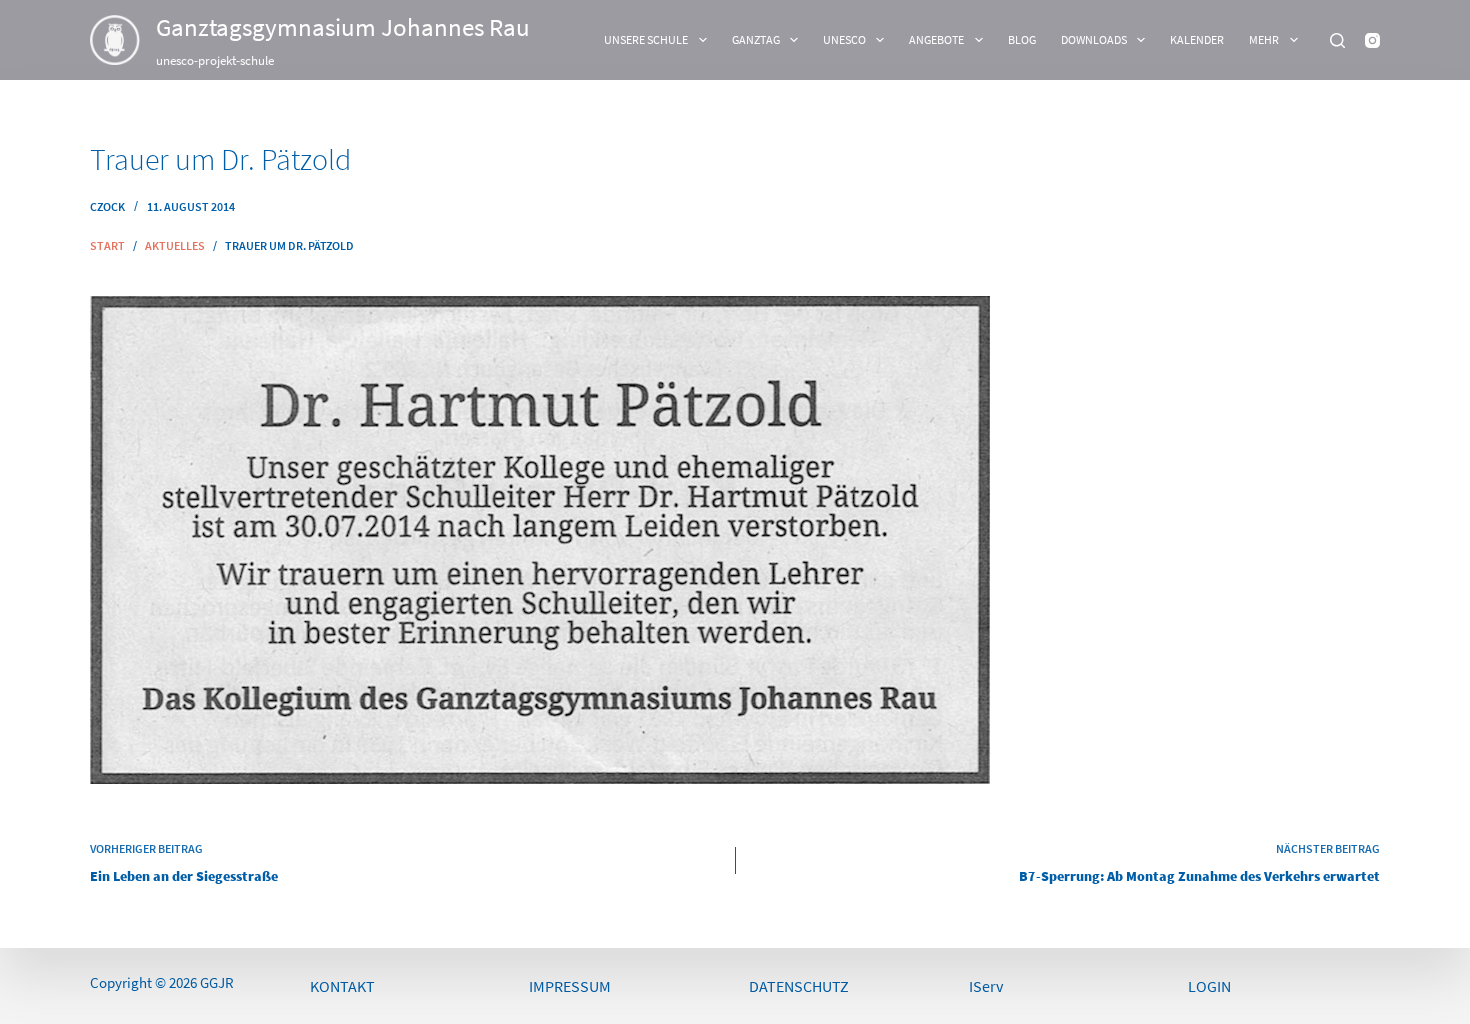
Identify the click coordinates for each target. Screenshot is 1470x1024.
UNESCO (844, 39)
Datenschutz (799, 986)
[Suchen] (1337, 40)
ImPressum (570, 986)
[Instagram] (1372, 40)
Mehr (1264, 39)
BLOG (1022, 39)
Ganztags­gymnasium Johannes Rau (343, 27)
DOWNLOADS (1094, 39)
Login (1209, 986)
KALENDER (1197, 39)
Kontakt (342, 986)
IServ (986, 986)
